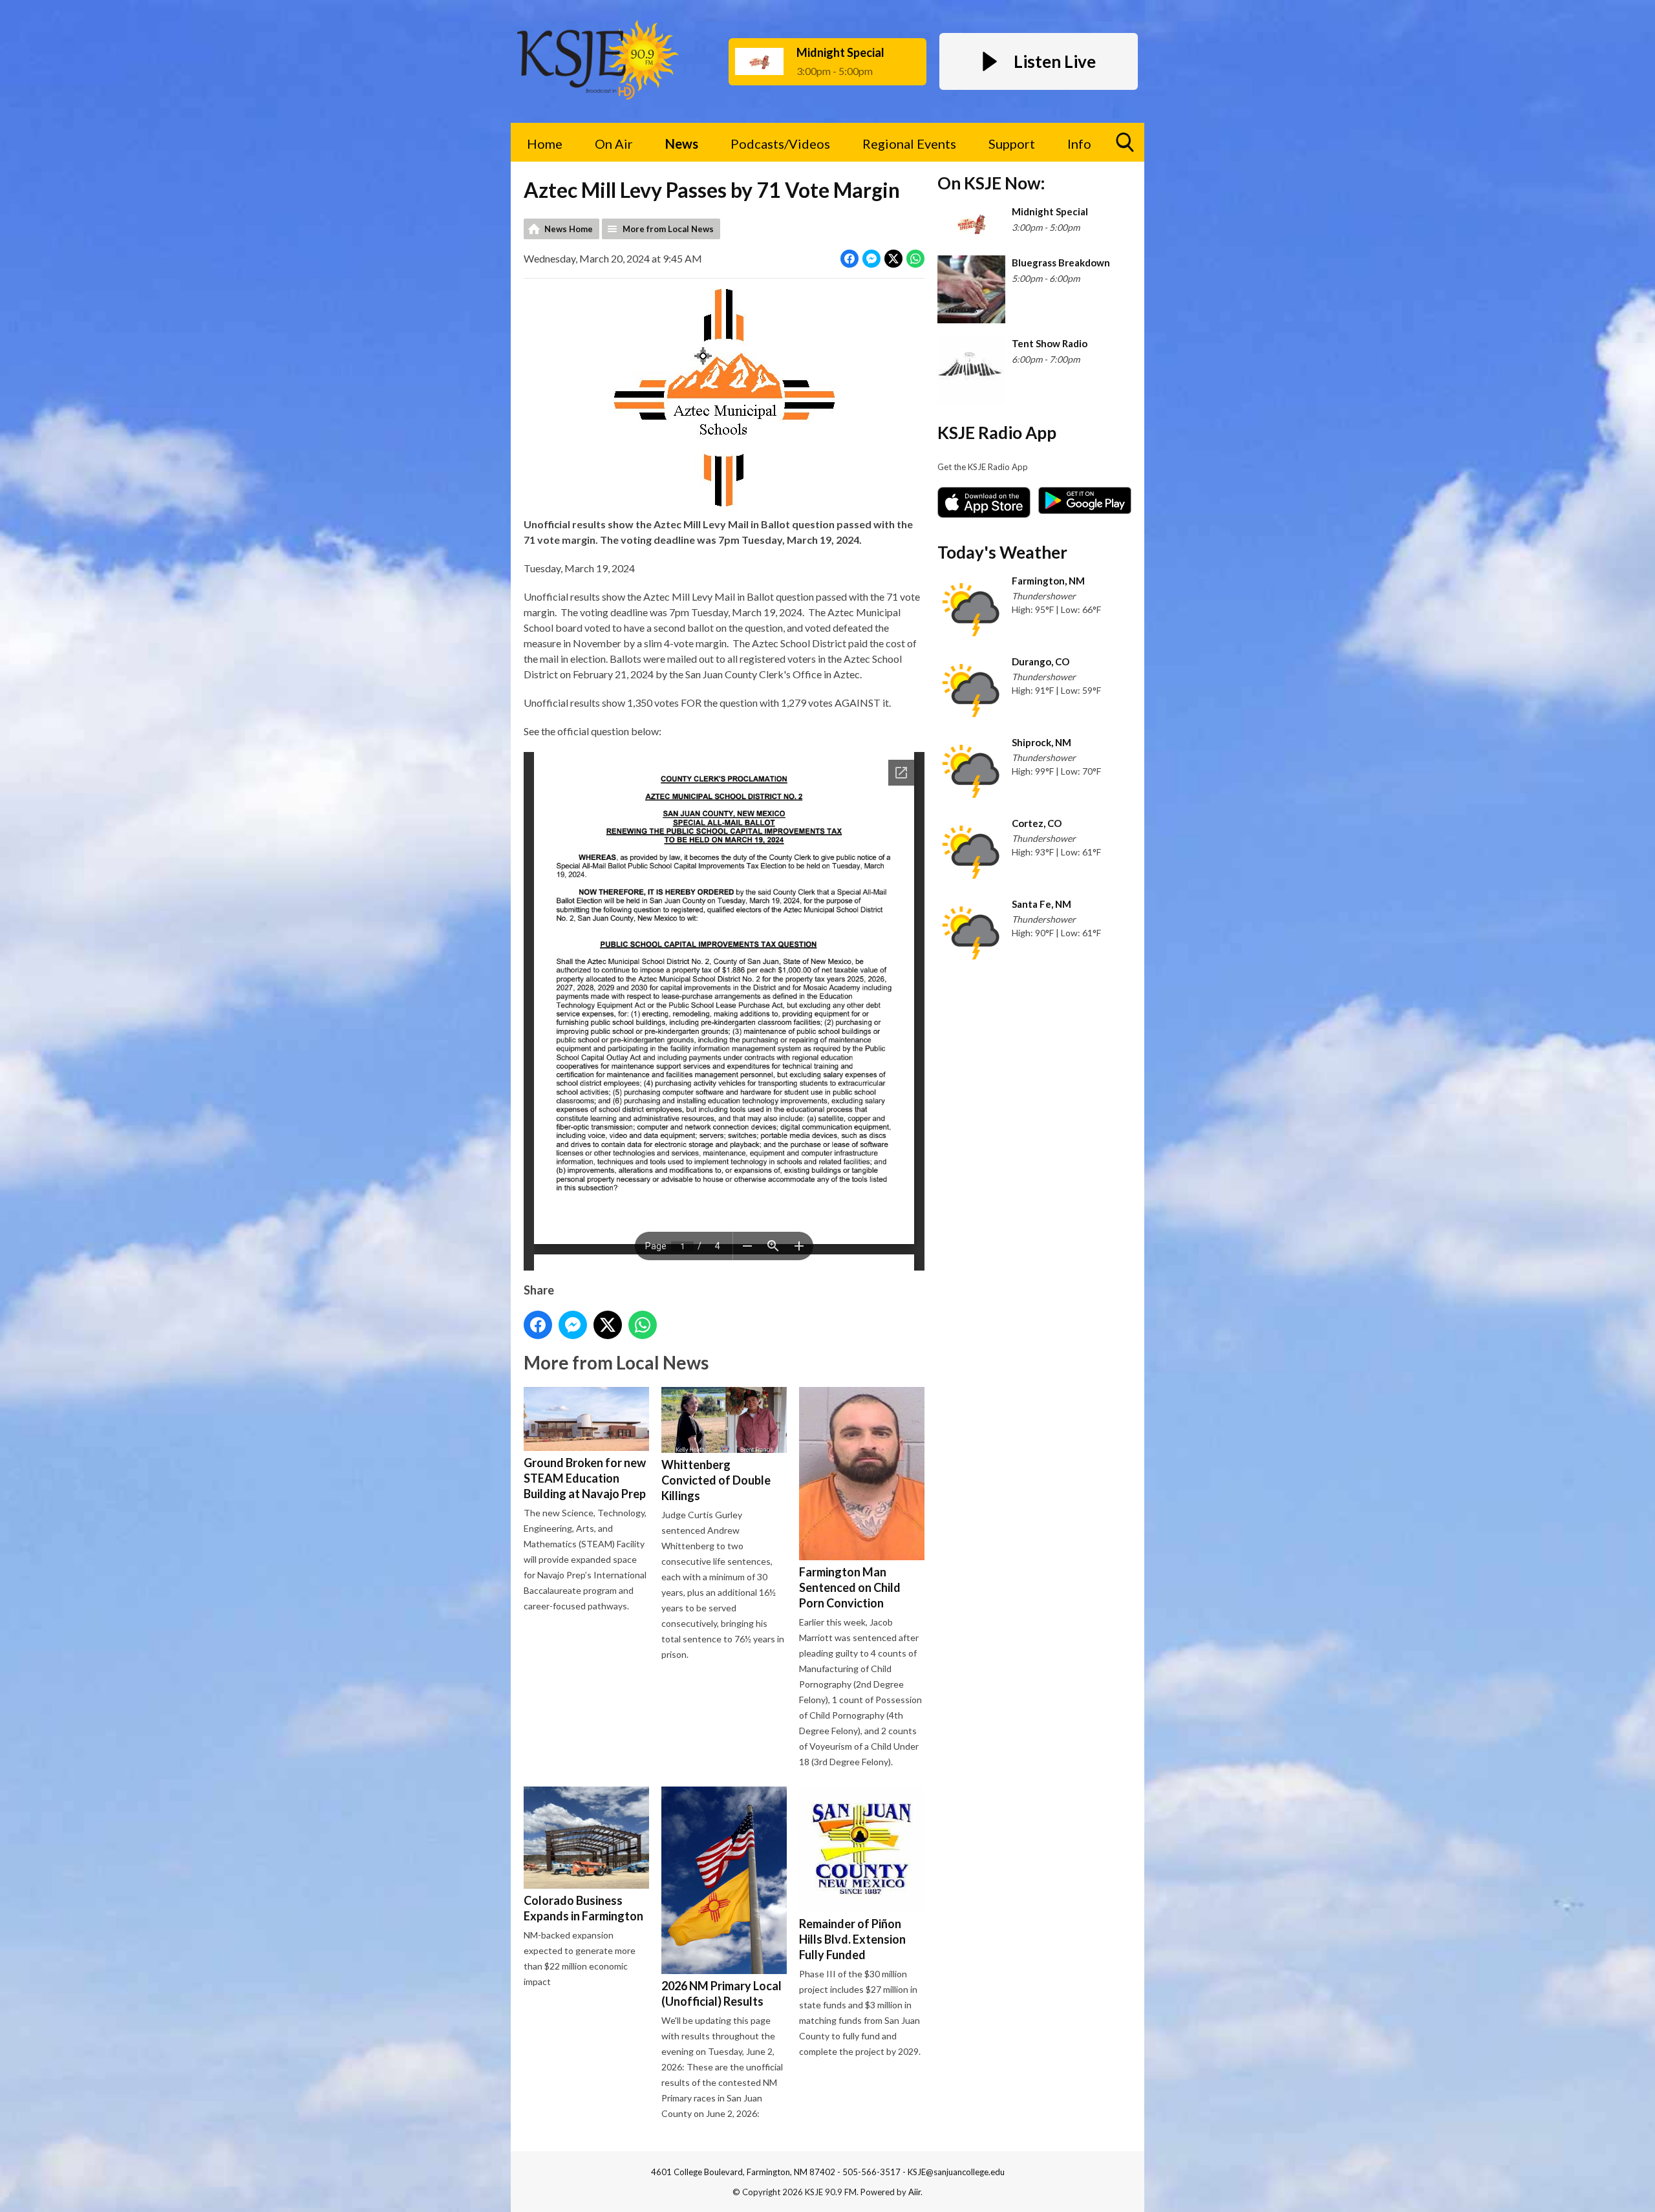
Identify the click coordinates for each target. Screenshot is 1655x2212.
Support (1012, 144)
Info (1079, 144)
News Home (569, 229)
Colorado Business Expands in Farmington (583, 1908)
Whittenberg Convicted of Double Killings (716, 1480)
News (682, 144)
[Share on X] (893, 259)
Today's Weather (1002, 552)
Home (545, 144)
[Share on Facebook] (849, 259)
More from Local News (668, 229)
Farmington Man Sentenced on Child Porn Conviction (850, 1587)
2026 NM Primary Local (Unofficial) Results (721, 1993)
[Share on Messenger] (871, 259)
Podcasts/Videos (780, 144)
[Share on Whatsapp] (915, 259)
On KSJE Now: (991, 183)
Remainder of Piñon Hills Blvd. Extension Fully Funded (852, 1939)
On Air (614, 144)
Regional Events (909, 144)
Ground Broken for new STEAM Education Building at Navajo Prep (585, 1478)
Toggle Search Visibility (1125, 142)
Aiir (914, 2192)
